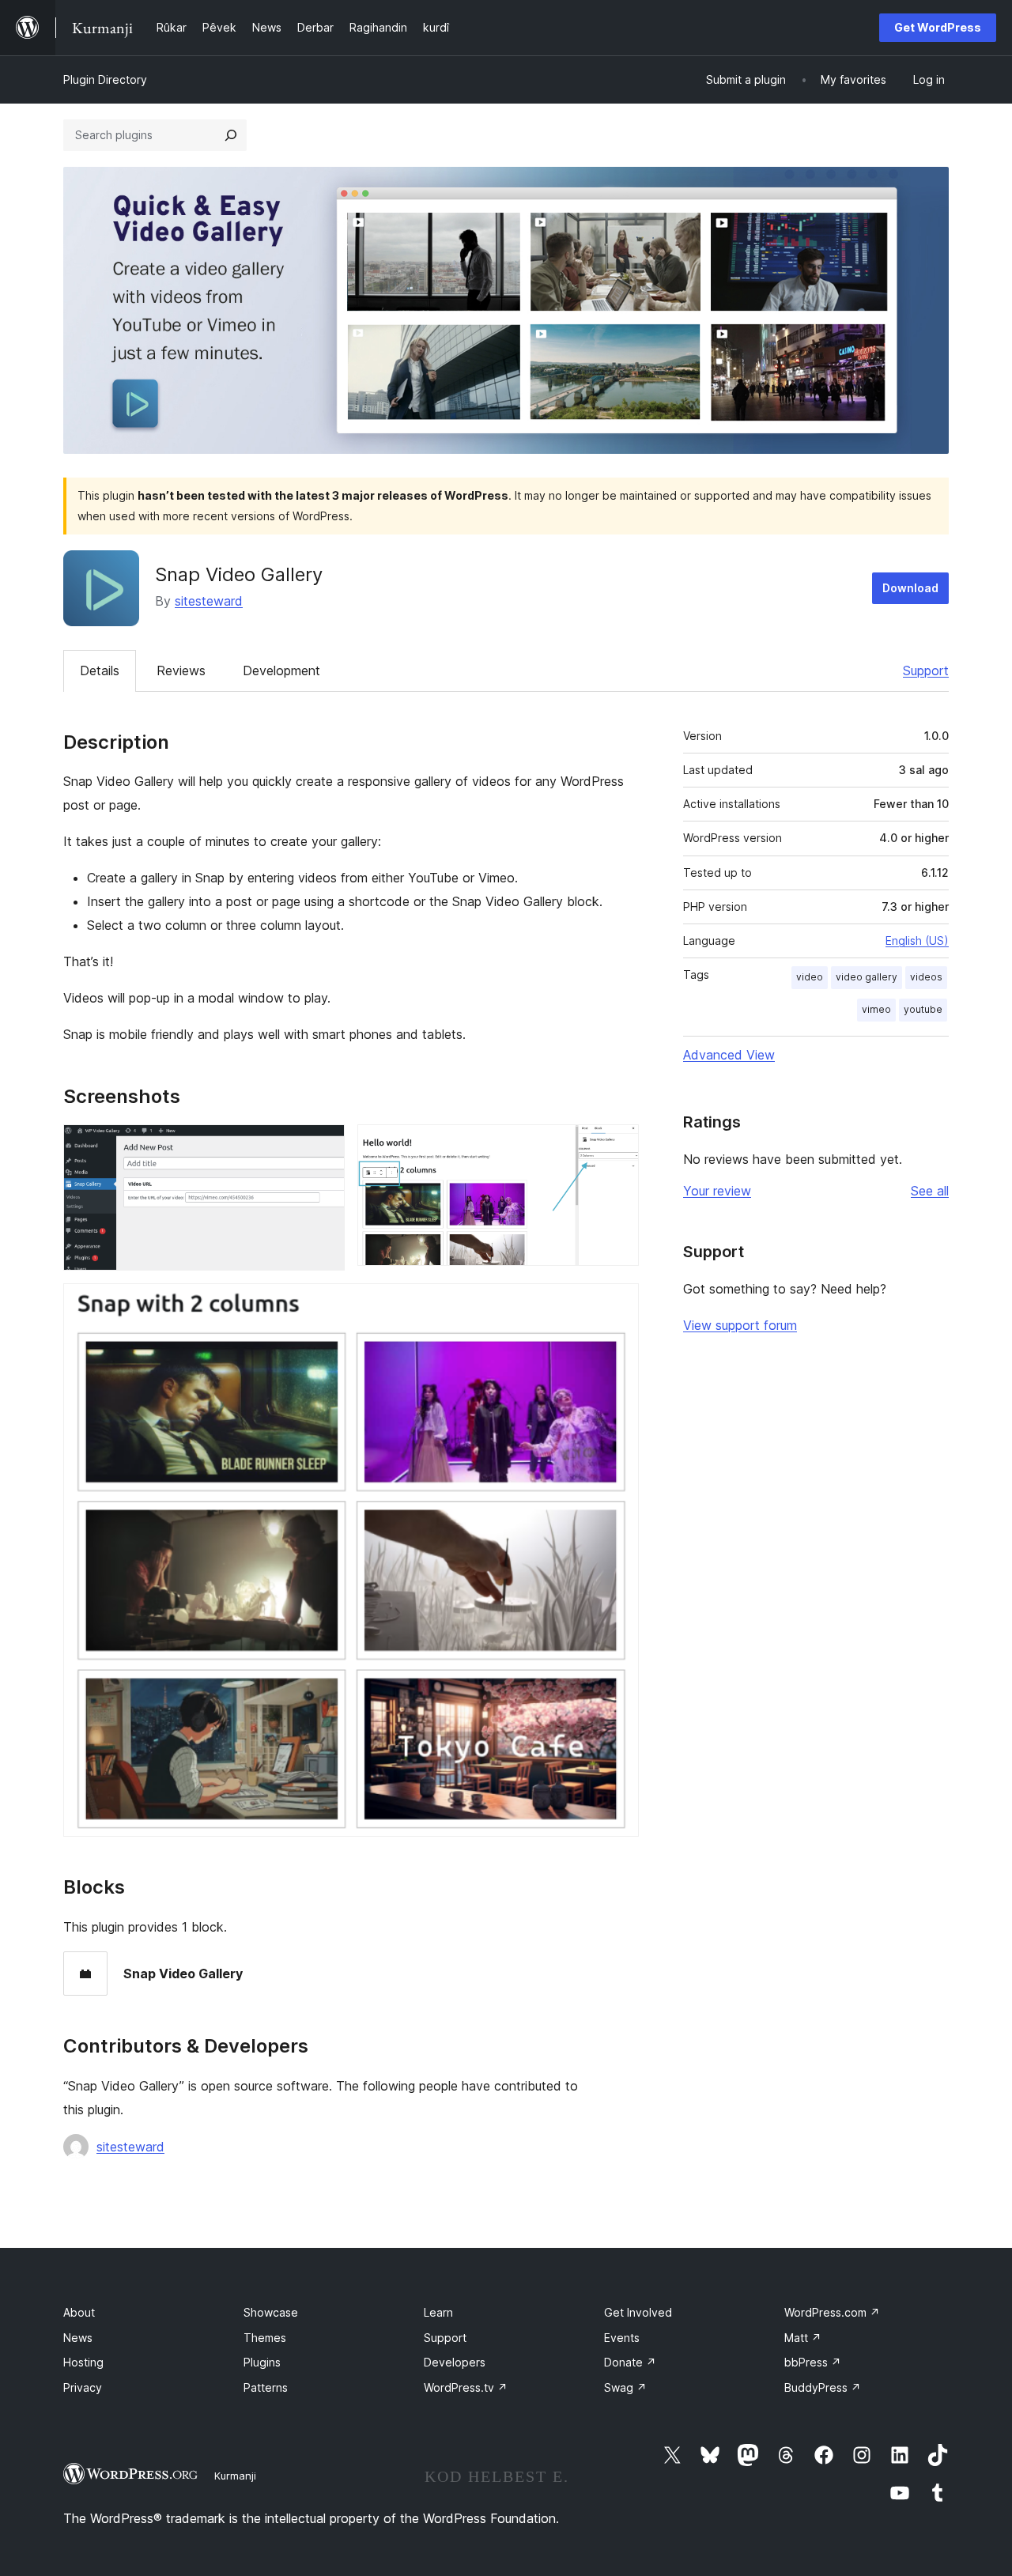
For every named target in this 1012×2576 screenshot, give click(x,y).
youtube (923, 1009)
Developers (455, 2362)
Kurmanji (235, 2476)
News (78, 2338)
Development (281, 670)
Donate (630, 2362)
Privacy (83, 2387)
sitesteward (209, 601)
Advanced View (729, 1055)
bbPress (813, 2362)
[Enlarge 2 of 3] (617, 1146)
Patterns (266, 2387)
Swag (625, 2387)
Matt (803, 2338)
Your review (717, 1191)
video (810, 977)
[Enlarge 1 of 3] (323, 1146)
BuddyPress (823, 2387)
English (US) (917, 941)
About (79, 2312)
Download (910, 588)
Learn (438, 2312)
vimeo (876, 1009)
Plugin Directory (105, 79)
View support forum (740, 1325)
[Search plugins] (231, 135)
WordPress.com (832, 2312)
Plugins (262, 2362)
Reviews (181, 670)
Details (100, 670)
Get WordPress (938, 27)
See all (930, 1191)
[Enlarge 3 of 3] (617, 1305)
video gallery (867, 977)
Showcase (271, 2312)
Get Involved (638, 2312)
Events (622, 2338)
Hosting (83, 2362)
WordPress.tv (466, 2387)
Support (926, 670)
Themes (265, 2338)
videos (926, 977)
